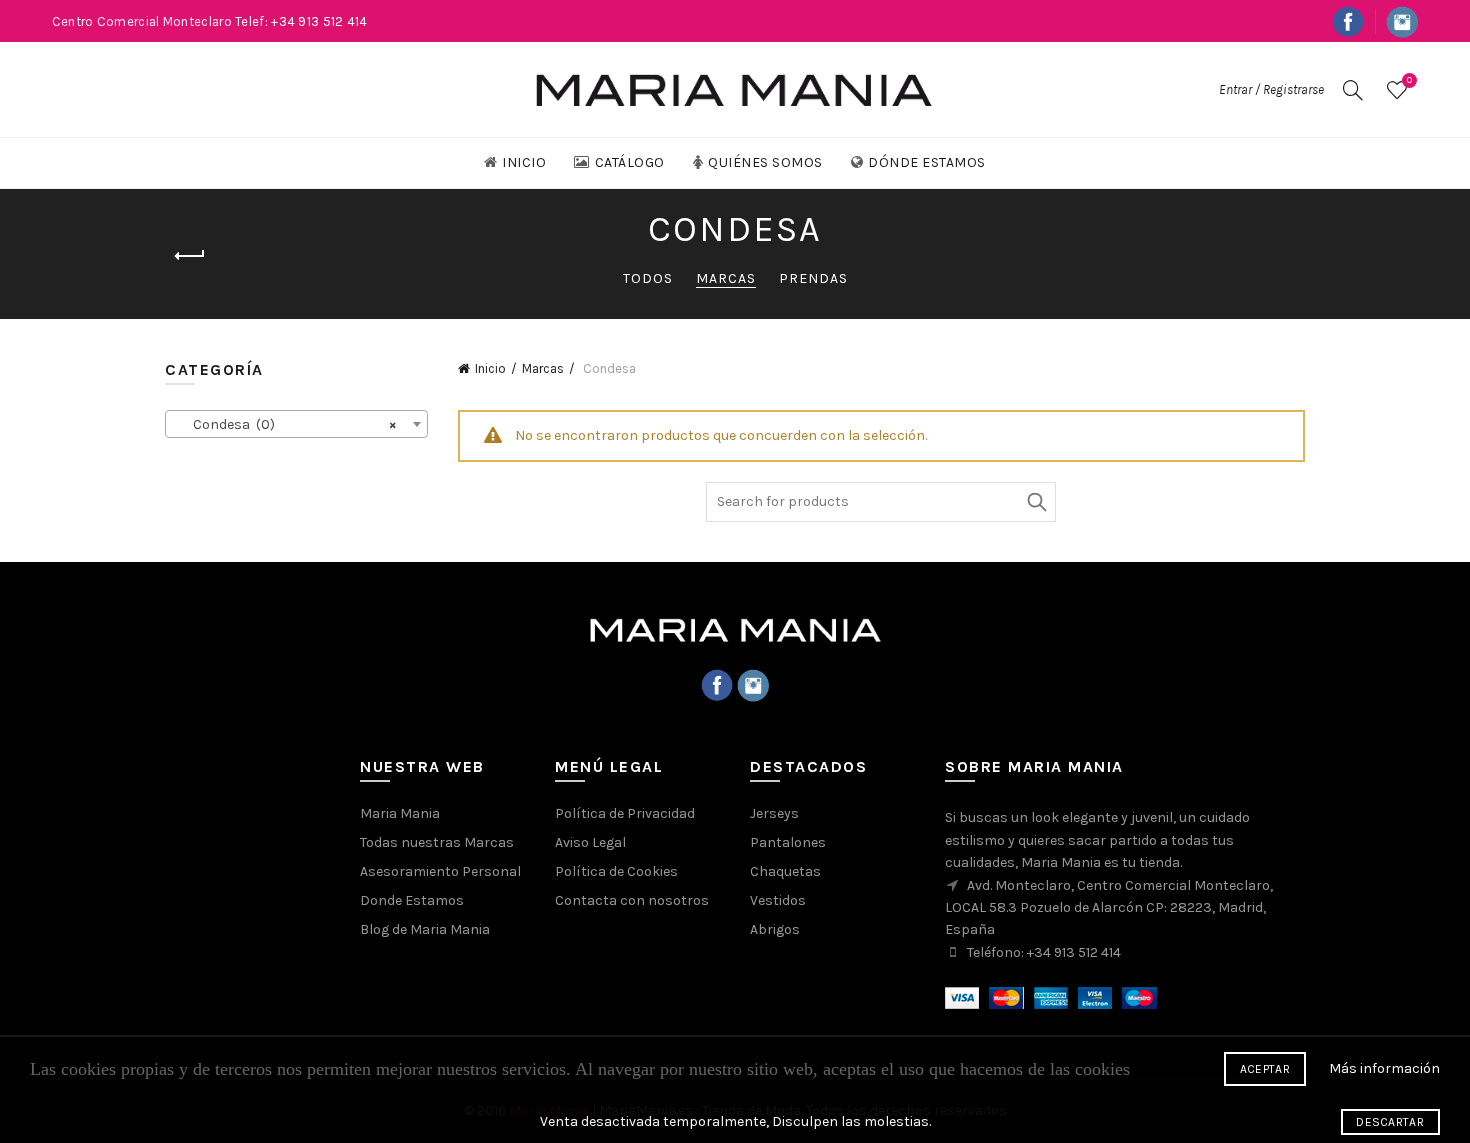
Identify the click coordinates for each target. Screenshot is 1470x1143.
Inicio (524, 162)
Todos (648, 278)
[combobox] (296, 424)
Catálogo (630, 162)
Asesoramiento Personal (440, 871)
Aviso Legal (590, 842)
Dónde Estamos (927, 162)
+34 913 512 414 (1074, 952)
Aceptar (1265, 1069)
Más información (1384, 1068)
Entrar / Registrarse (1271, 89)
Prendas (813, 278)
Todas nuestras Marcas (437, 842)
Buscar (1036, 502)
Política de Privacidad (625, 813)
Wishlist (1409, 80)
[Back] (190, 256)
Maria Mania (400, 813)
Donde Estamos (412, 900)
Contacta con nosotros (632, 900)
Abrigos (775, 929)
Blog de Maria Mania (425, 929)
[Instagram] (753, 684)
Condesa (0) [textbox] (290, 424)
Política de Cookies (616, 871)
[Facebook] (717, 684)
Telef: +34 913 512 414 (301, 21)
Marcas (726, 278)
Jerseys (774, 813)
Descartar (1390, 1122)
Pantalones (788, 842)
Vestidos (778, 900)
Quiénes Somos (765, 162)
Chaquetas (785, 871)
